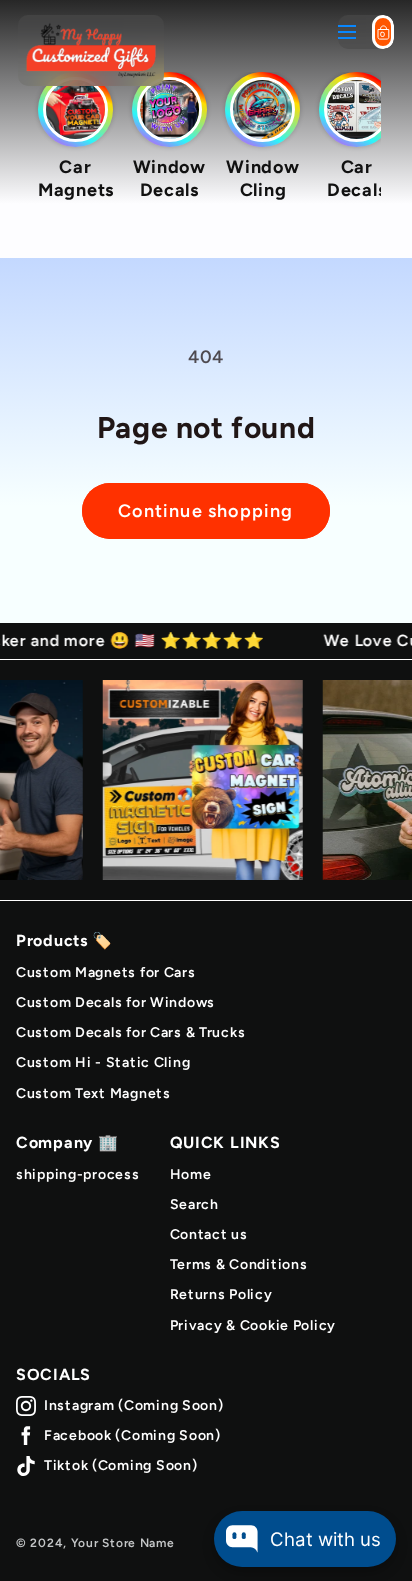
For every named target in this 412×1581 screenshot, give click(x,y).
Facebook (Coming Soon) (132, 1435)
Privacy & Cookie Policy (253, 1325)
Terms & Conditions (239, 1264)
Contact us (209, 1234)
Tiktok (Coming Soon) (120, 1465)
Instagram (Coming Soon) (134, 1405)
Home (191, 1174)
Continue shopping (205, 511)
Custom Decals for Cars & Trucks (130, 1032)
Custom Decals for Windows (115, 1002)
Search (194, 1204)
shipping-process (78, 1174)
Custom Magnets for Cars (106, 972)
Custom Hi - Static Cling (103, 1062)
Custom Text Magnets (93, 1093)
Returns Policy (221, 1294)
